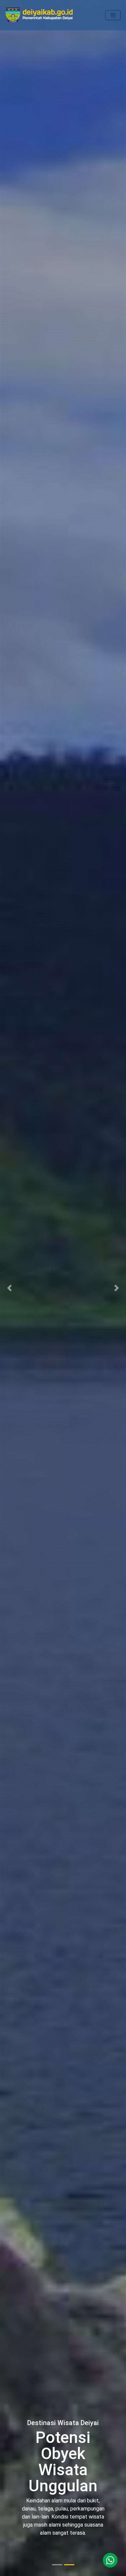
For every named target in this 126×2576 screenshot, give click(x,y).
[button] (9, 1288)
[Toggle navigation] (113, 15)
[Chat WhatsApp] (110, 2560)
